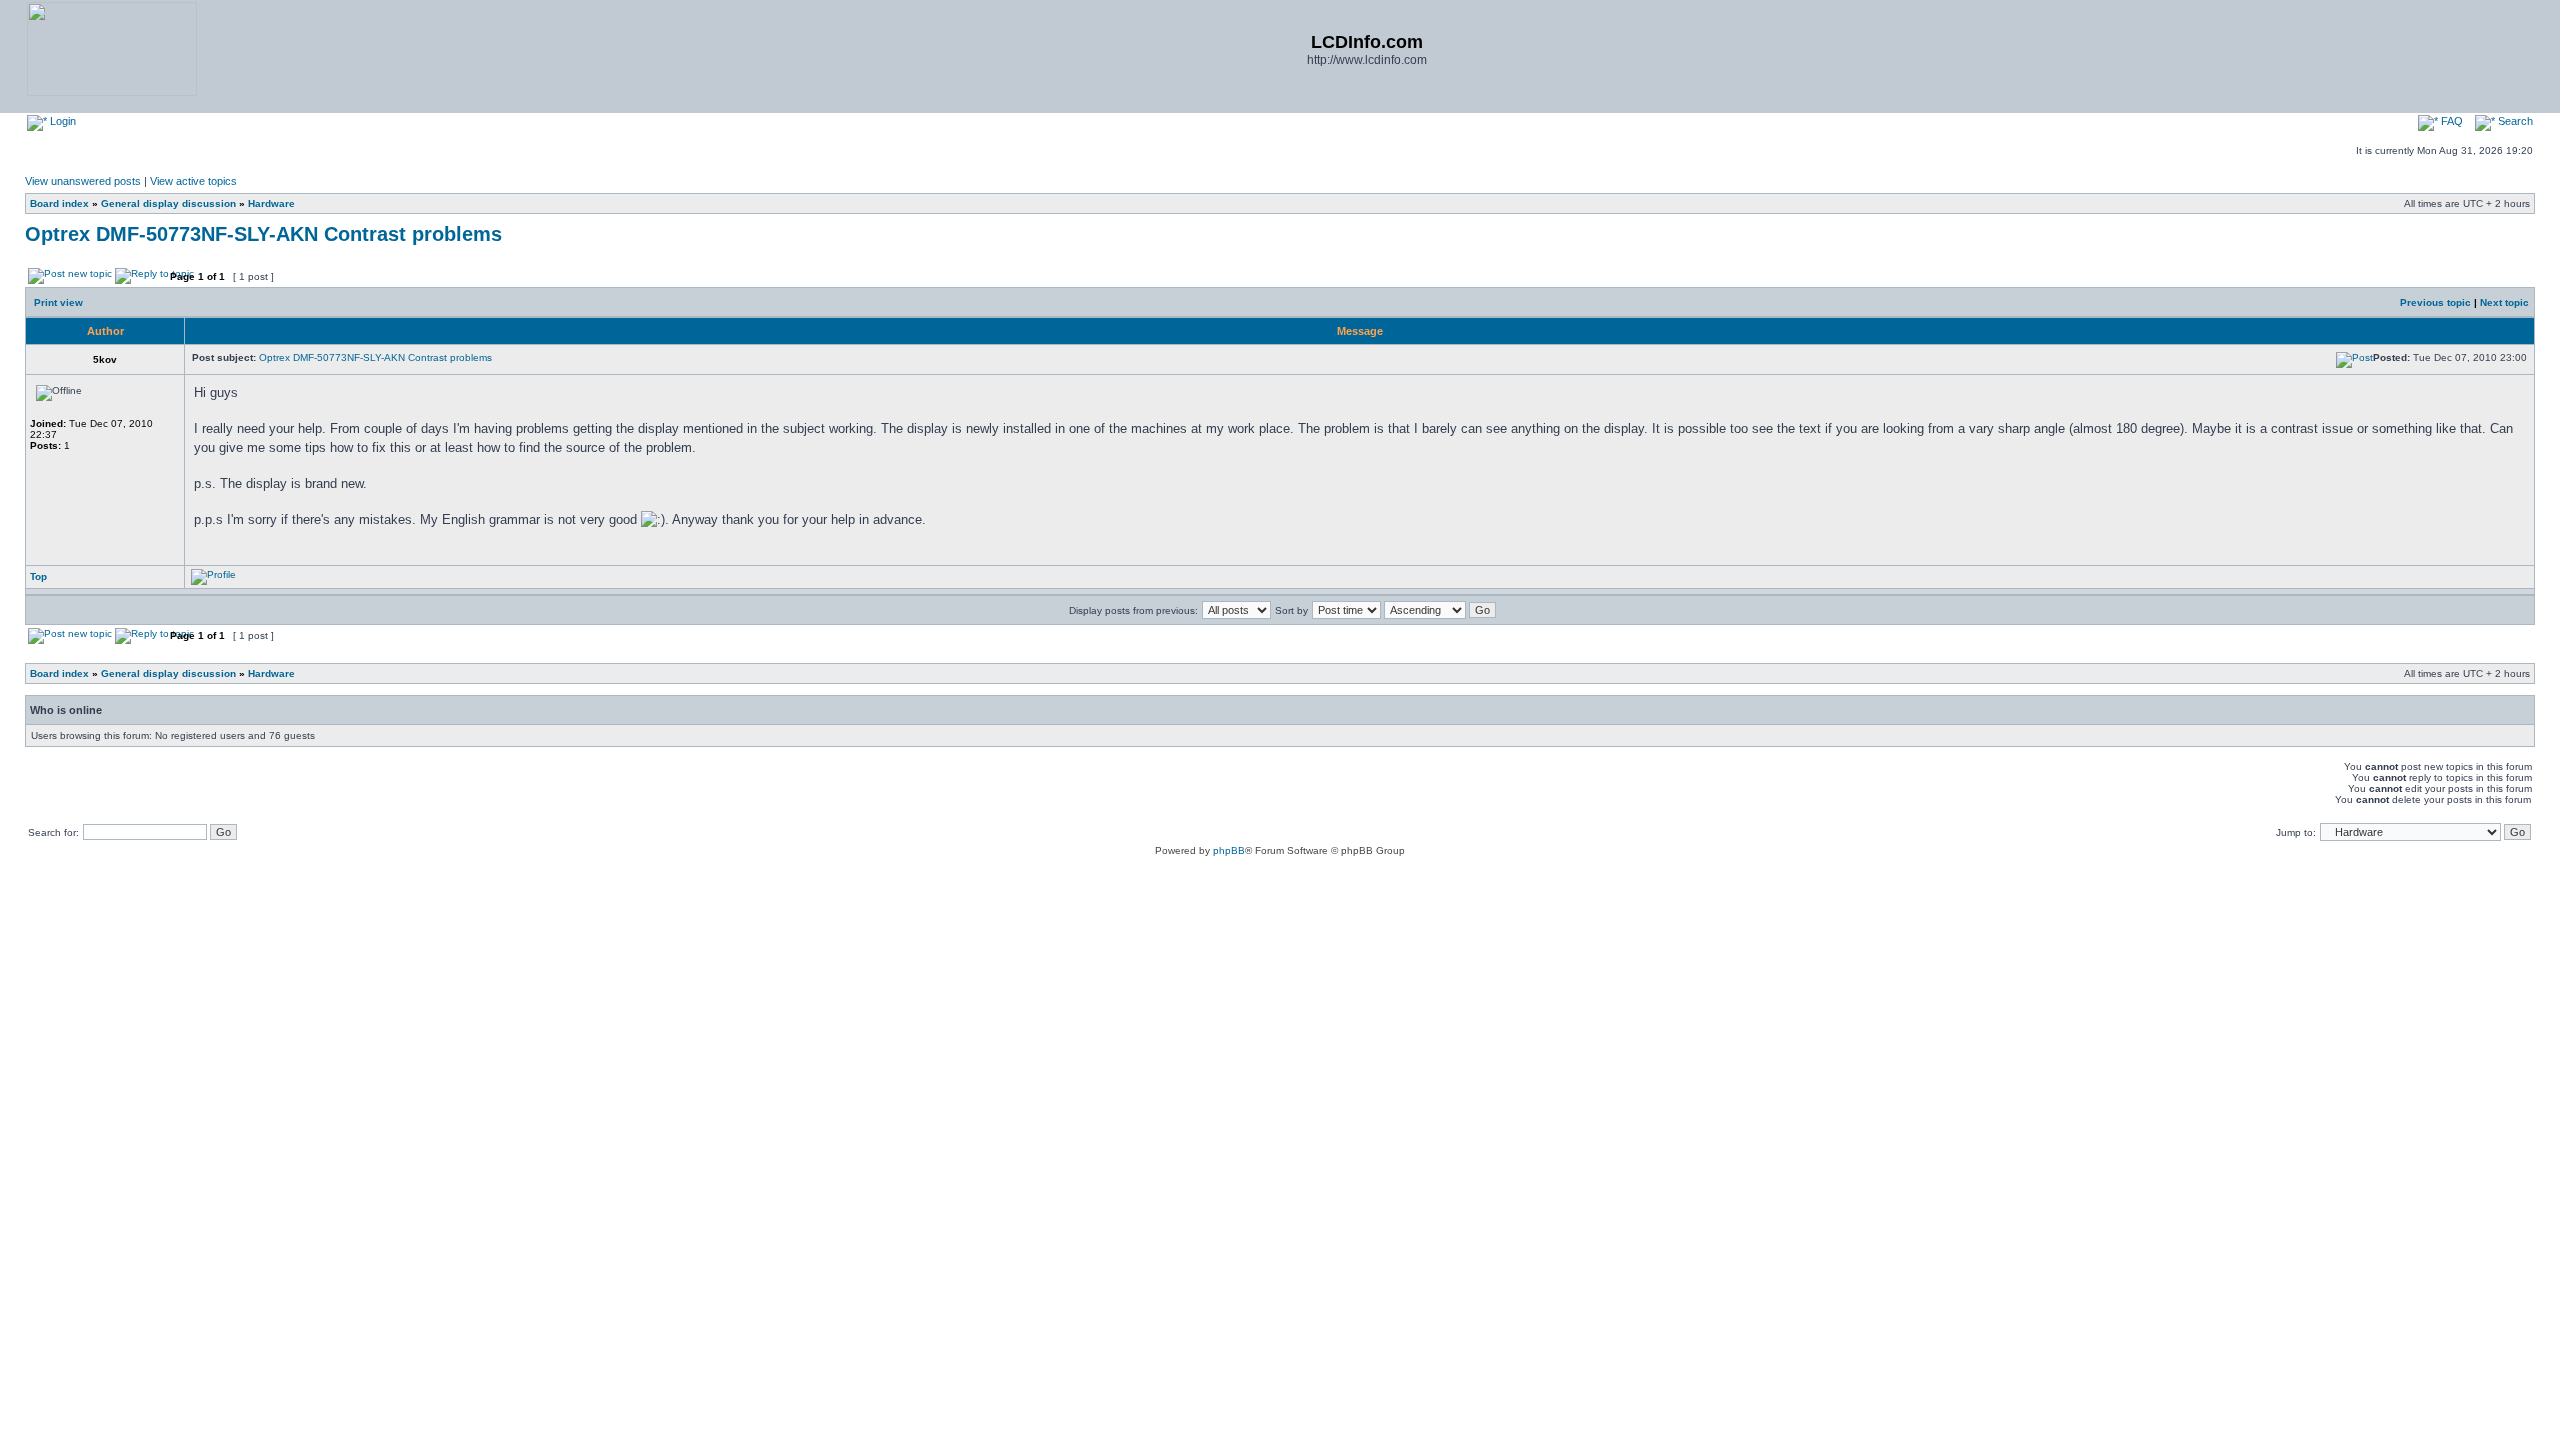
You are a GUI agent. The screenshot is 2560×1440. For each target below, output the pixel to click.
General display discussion (168, 203)
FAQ (2450, 121)
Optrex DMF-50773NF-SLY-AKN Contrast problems (263, 234)
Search (2514, 121)
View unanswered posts (83, 181)
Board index (59, 203)
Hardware (271, 203)
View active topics (193, 181)
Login (61, 121)
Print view (58, 302)
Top (38, 576)
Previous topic (2435, 302)
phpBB (1229, 850)
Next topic (2504, 302)
